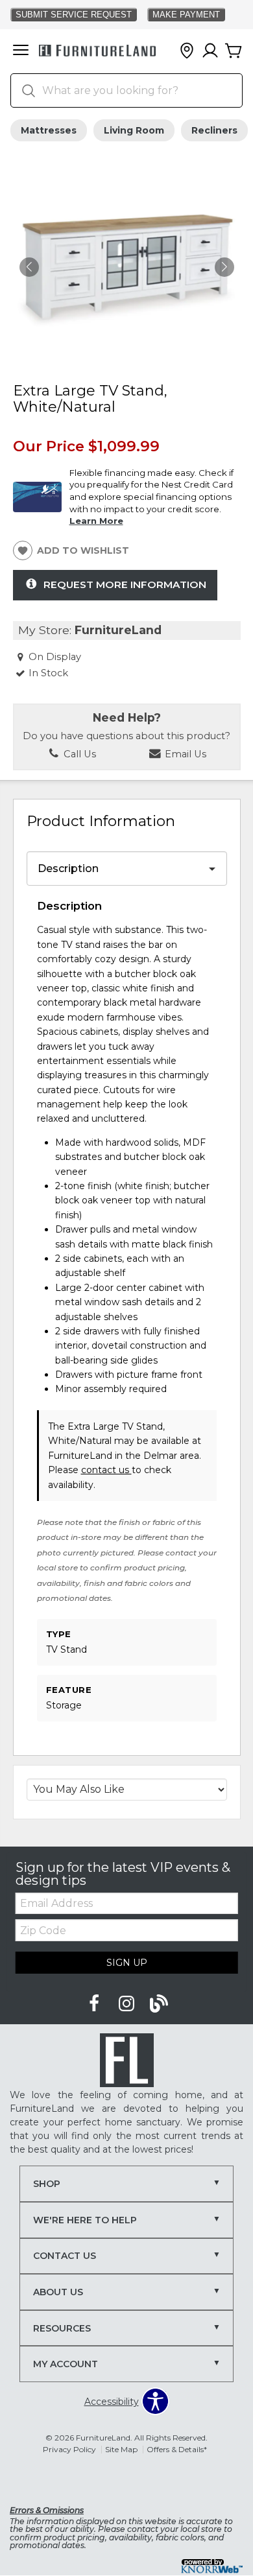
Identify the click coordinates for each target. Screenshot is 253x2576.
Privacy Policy (69, 2449)
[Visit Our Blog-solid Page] (159, 2004)
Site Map (121, 2449)
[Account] (210, 51)
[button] (21, 51)
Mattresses (49, 130)
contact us (106, 1470)
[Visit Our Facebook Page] (95, 2004)
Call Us (78, 754)
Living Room (134, 130)
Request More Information (125, 585)
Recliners (214, 130)
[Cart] (234, 51)
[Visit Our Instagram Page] (128, 2004)
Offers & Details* (177, 2449)
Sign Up (127, 1963)
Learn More (96, 521)
